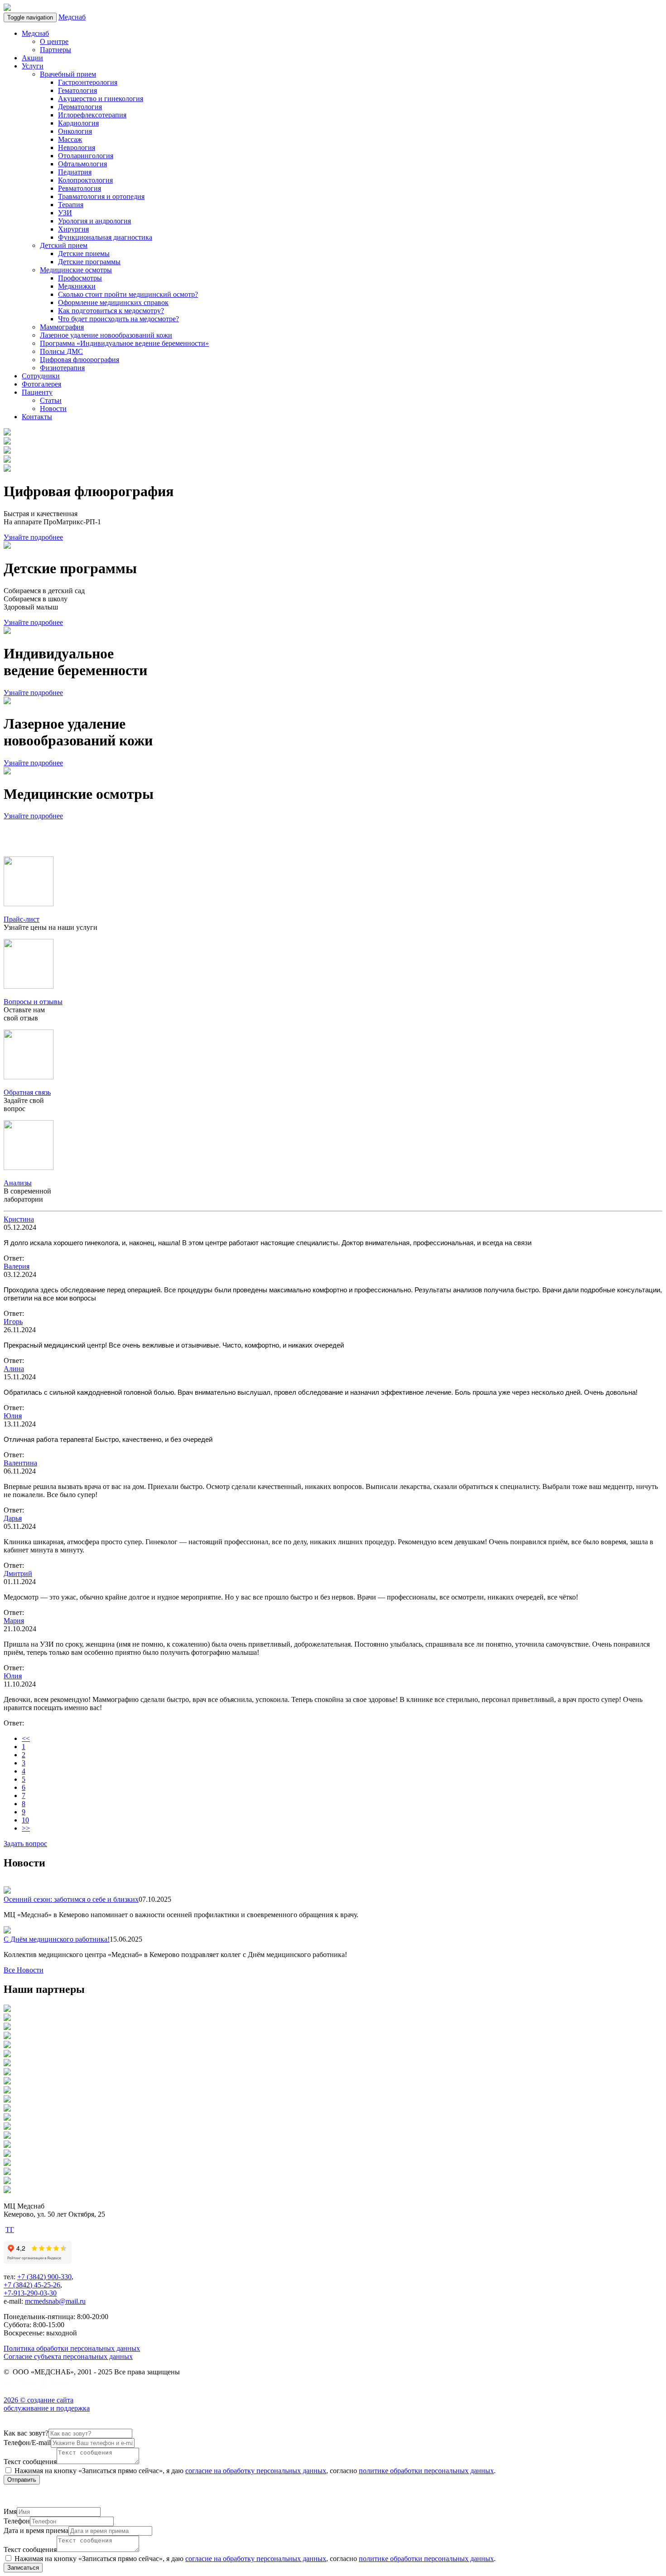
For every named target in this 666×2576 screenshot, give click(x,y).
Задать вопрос (25, 1844)
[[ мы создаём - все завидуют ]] (38, 2392)
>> (26, 1828)
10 (25, 1820)
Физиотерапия (62, 368)
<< (26, 1738)
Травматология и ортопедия (101, 196)
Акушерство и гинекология (101, 99)
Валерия (17, 1266)
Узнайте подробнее (33, 537)
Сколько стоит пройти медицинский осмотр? (128, 294)
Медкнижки (77, 286)
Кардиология (78, 123)
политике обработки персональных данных (426, 2471)
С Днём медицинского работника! (57, 1939)
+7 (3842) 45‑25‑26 (32, 2285)
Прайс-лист (22, 919)
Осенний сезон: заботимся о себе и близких (71, 1899)
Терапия (71, 205)
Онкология (75, 131)
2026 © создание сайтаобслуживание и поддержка (47, 2404)
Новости (53, 408)
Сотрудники (41, 376)
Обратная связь (27, 1092)
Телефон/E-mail (27, 2443)
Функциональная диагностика (105, 237)
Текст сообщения (30, 2462)
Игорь (13, 1322)
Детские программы (89, 262)
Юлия (13, 1416)
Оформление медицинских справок (113, 302)
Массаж (70, 139)
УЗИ (65, 213)
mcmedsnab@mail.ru (55, 2301)
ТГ (10, 2230)
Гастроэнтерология (88, 82)
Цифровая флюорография (80, 360)
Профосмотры (80, 278)
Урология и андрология (94, 221)
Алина (14, 1369)
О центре (54, 41)
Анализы (18, 1183)
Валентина (20, 1463)
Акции (32, 58)
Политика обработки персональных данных (72, 2348)
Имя (10, 2511)
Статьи (51, 400)
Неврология (77, 147)
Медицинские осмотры (76, 270)
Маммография (62, 327)
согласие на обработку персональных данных (256, 2471)
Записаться (23, 2568)
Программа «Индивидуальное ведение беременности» (124, 343)
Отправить (22, 2480)
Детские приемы (84, 254)
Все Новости (24, 1970)
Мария (14, 1621)
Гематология (77, 90)
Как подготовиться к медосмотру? (111, 311)
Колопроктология (85, 180)
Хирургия (73, 229)
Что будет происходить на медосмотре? (118, 319)
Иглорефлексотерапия (92, 115)
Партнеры (55, 50)
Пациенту (37, 392)
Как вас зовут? (26, 2433)
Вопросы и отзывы (33, 1002)
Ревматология (80, 188)
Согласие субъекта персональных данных (68, 2356)
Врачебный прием (68, 74)
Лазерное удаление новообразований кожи (106, 335)
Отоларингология (86, 156)
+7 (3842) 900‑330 (44, 2277)
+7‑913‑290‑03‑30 (30, 2293)
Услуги (33, 66)
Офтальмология (82, 164)
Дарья (13, 1518)
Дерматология (80, 107)
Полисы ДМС (61, 351)
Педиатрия (75, 172)
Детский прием (64, 245)
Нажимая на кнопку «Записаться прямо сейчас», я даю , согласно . (254, 2471)
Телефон (17, 2521)
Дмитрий (18, 1573)
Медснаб (72, 17)
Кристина (19, 1219)
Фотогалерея (41, 384)
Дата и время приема (36, 2530)
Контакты (37, 417)
